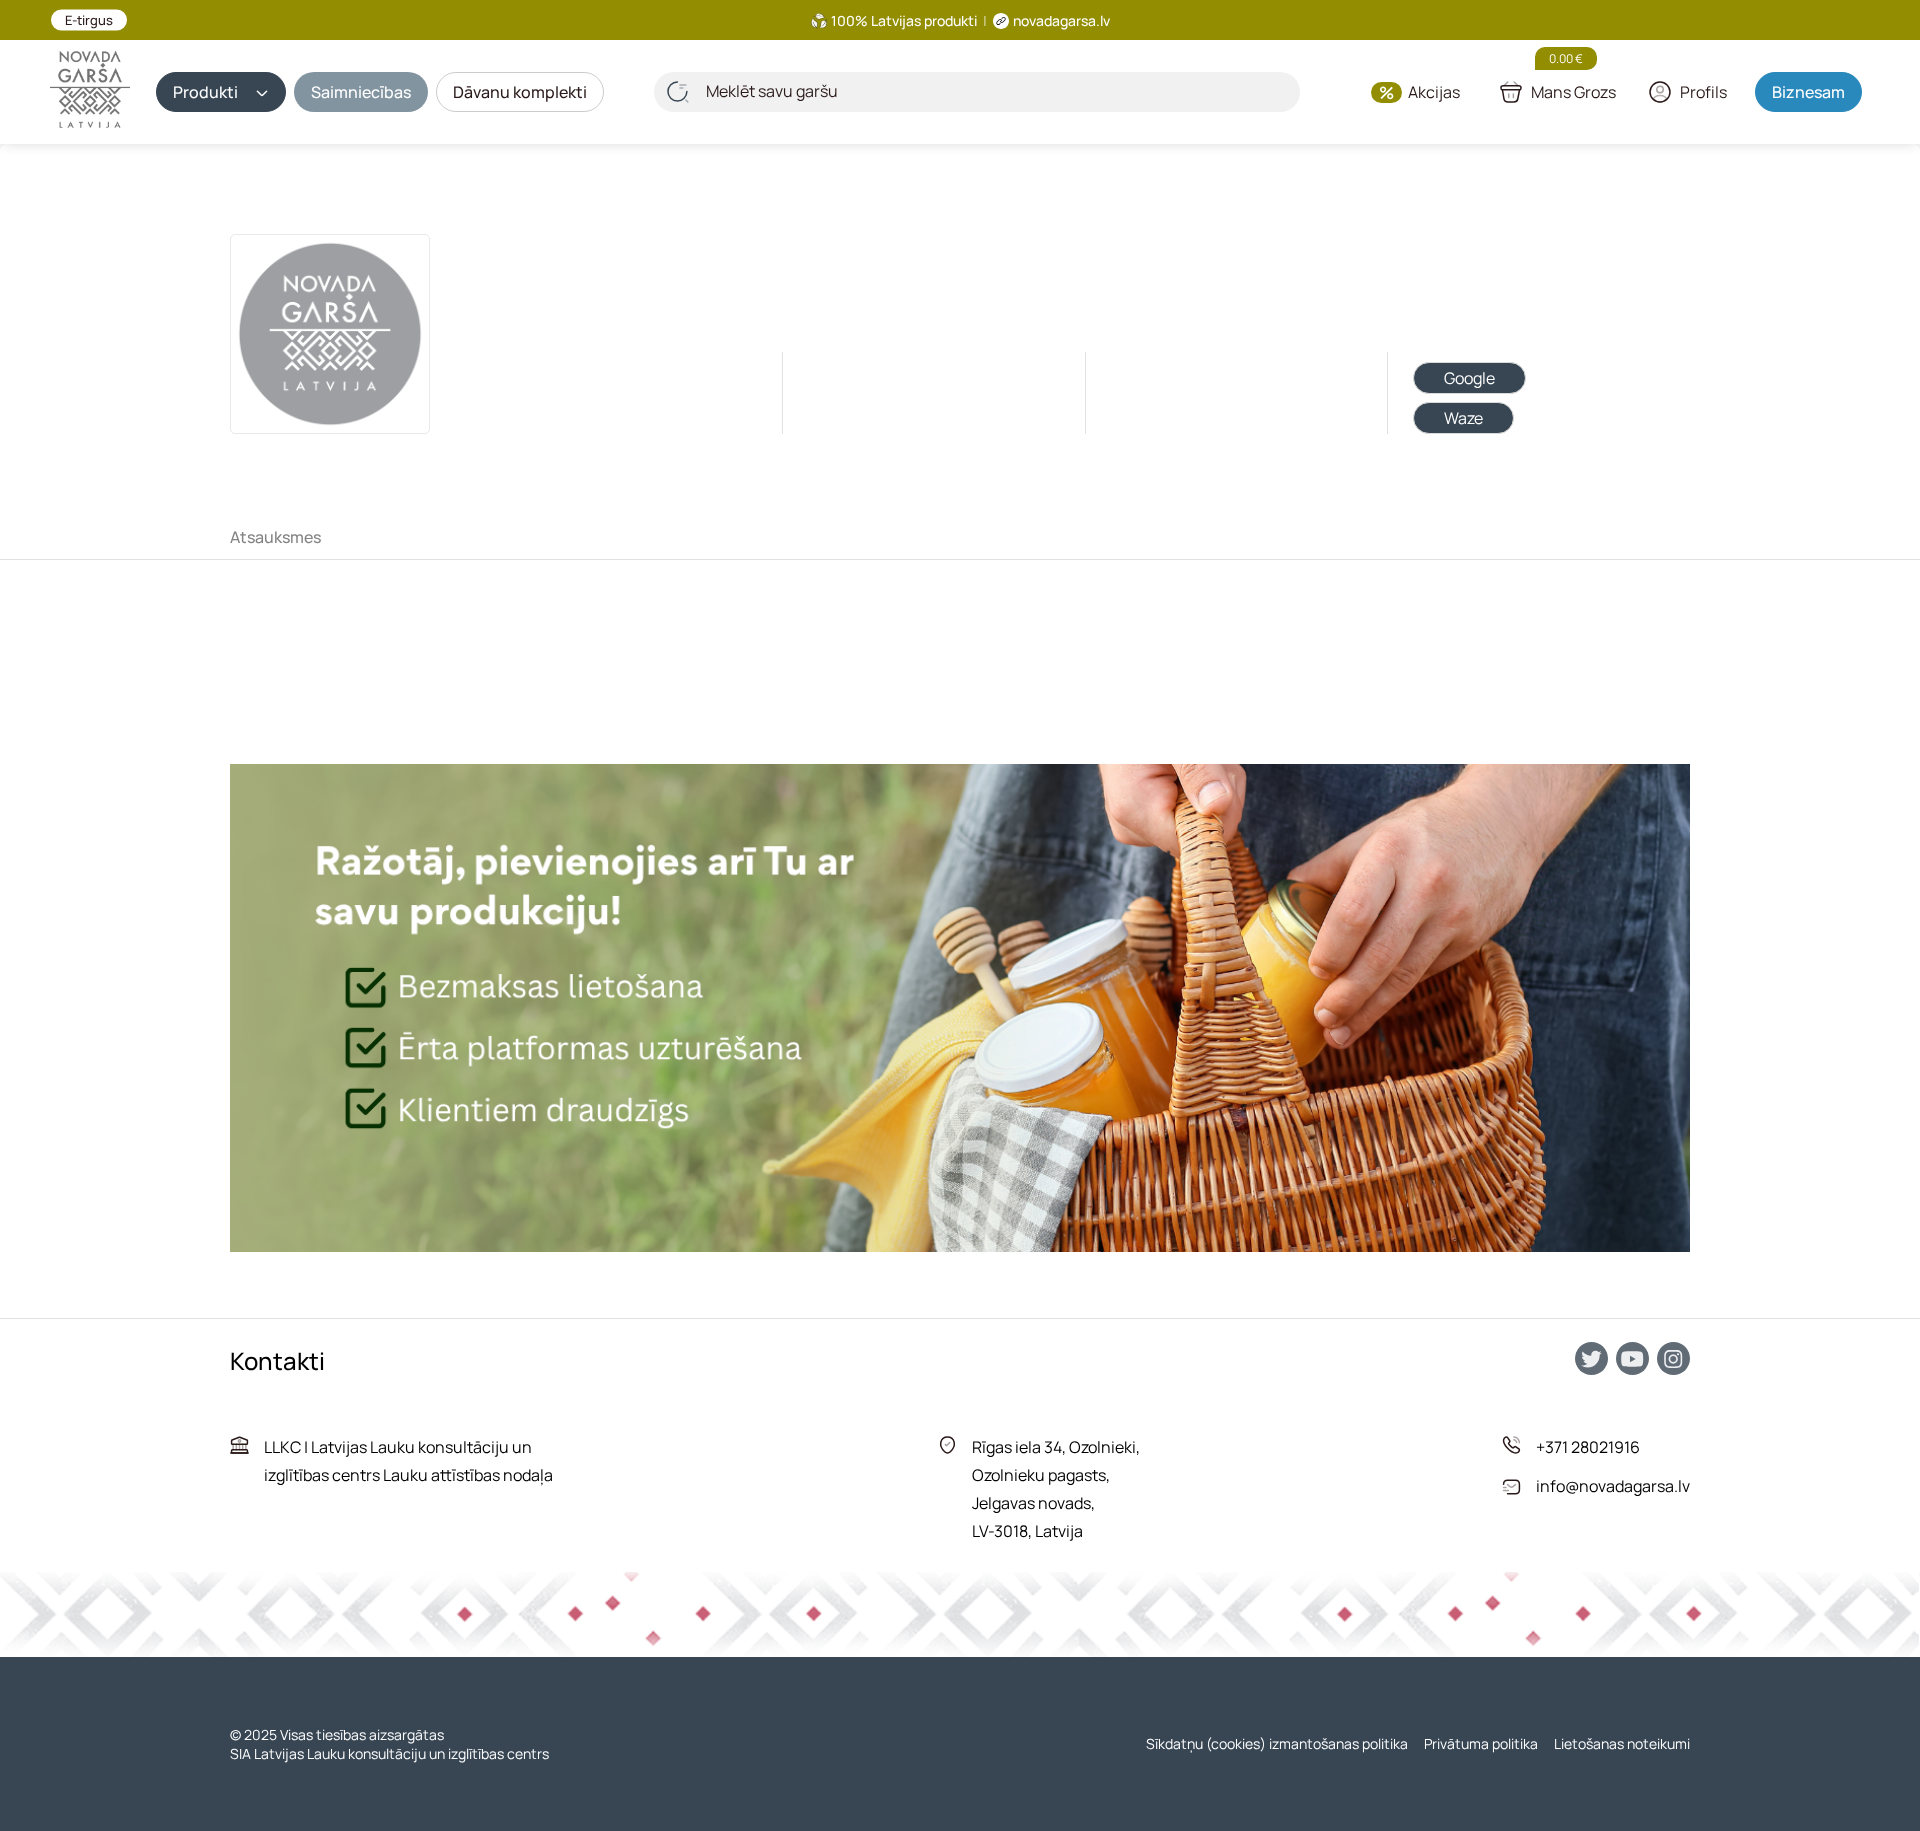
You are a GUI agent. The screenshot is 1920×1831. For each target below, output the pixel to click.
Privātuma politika (1481, 1743)
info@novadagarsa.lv (1613, 1486)
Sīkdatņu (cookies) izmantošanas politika (1277, 1743)
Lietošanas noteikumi (1622, 1743)
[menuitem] (283, 537)
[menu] (960, 536)
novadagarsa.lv (1061, 20)
